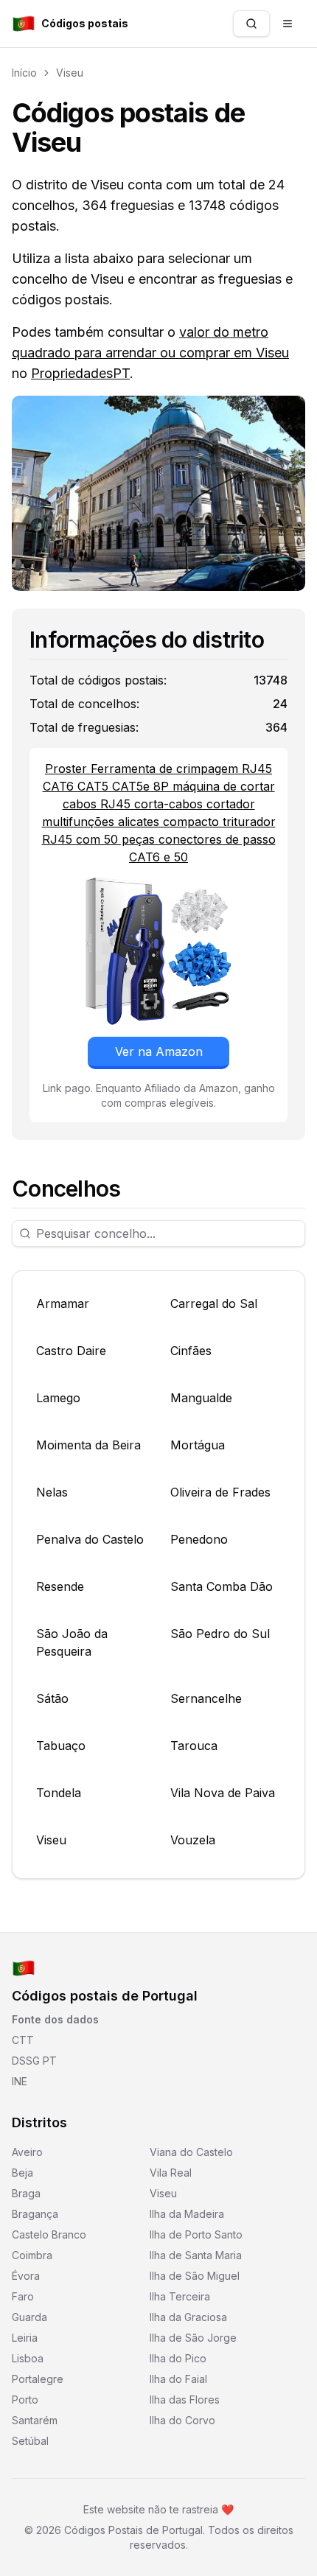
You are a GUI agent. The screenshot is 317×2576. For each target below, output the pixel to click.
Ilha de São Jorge (193, 2338)
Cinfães (191, 1351)
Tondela (59, 1793)
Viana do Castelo (191, 2152)
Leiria (25, 2338)
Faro (23, 2296)
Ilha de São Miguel (195, 2276)
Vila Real (171, 2173)
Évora (26, 2276)
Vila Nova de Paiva (223, 1793)
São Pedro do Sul (220, 1634)
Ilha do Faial (178, 2379)
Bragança (35, 2214)
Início (24, 73)
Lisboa (28, 2358)
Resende (60, 1586)
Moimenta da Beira (88, 1445)
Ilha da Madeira (187, 2214)
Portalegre (38, 2379)
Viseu (70, 73)
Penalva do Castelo (90, 1539)
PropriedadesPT (80, 373)
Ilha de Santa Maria (196, 2255)
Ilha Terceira (180, 2296)
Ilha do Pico (178, 2358)
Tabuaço (61, 1746)
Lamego (58, 1398)
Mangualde (201, 1398)
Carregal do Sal (214, 1303)
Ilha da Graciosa (188, 2317)
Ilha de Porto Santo (196, 2234)
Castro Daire (71, 1351)
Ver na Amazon (159, 1051)
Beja (22, 2173)
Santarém (35, 2420)
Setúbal (30, 2441)
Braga (26, 2193)
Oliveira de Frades (220, 1492)
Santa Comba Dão (222, 1586)
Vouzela (193, 1840)
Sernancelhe (206, 1698)
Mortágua (198, 1445)
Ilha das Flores (185, 2400)
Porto (25, 2400)
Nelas (52, 1492)
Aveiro (27, 2152)
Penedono (199, 1539)
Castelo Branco (49, 2234)
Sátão (52, 1698)
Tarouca (194, 1746)
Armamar (63, 1303)
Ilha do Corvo (182, 2420)
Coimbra (32, 2255)
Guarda (29, 2317)
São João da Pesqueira (72, 1642)
